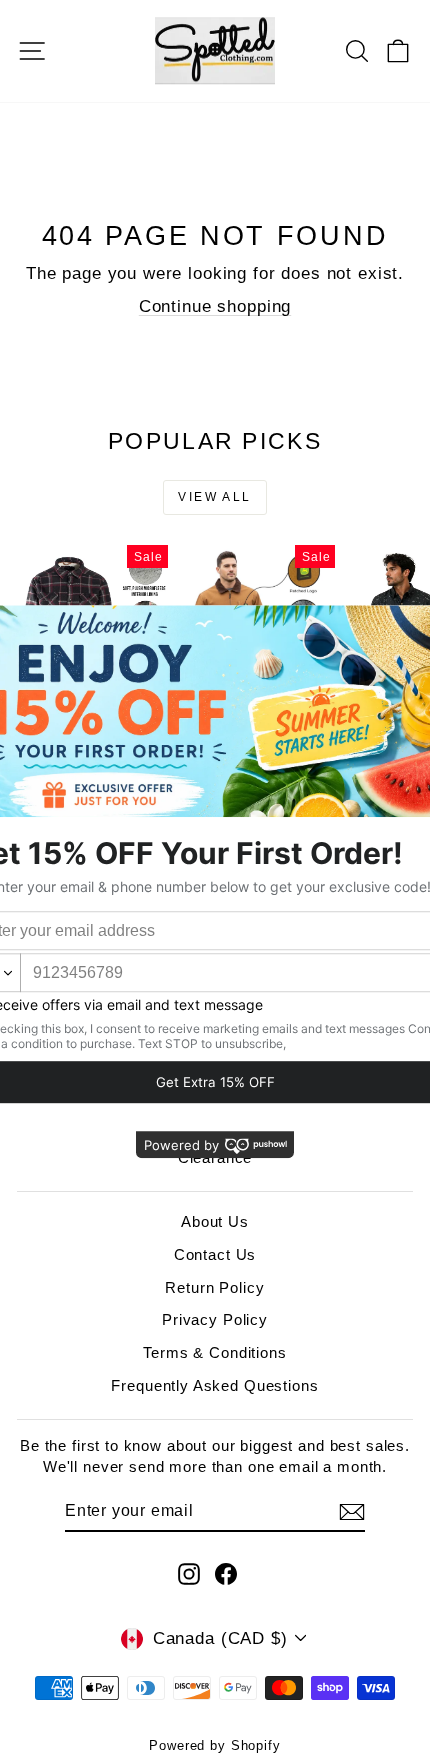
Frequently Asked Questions (214, 1385)
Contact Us (215, 1254)
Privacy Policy (215, 1319)
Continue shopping (215, 306)
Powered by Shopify (214, 1745)
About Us (215, 1221)
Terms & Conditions (214, 1352)
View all (214, 497)
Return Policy (214, 1287)
